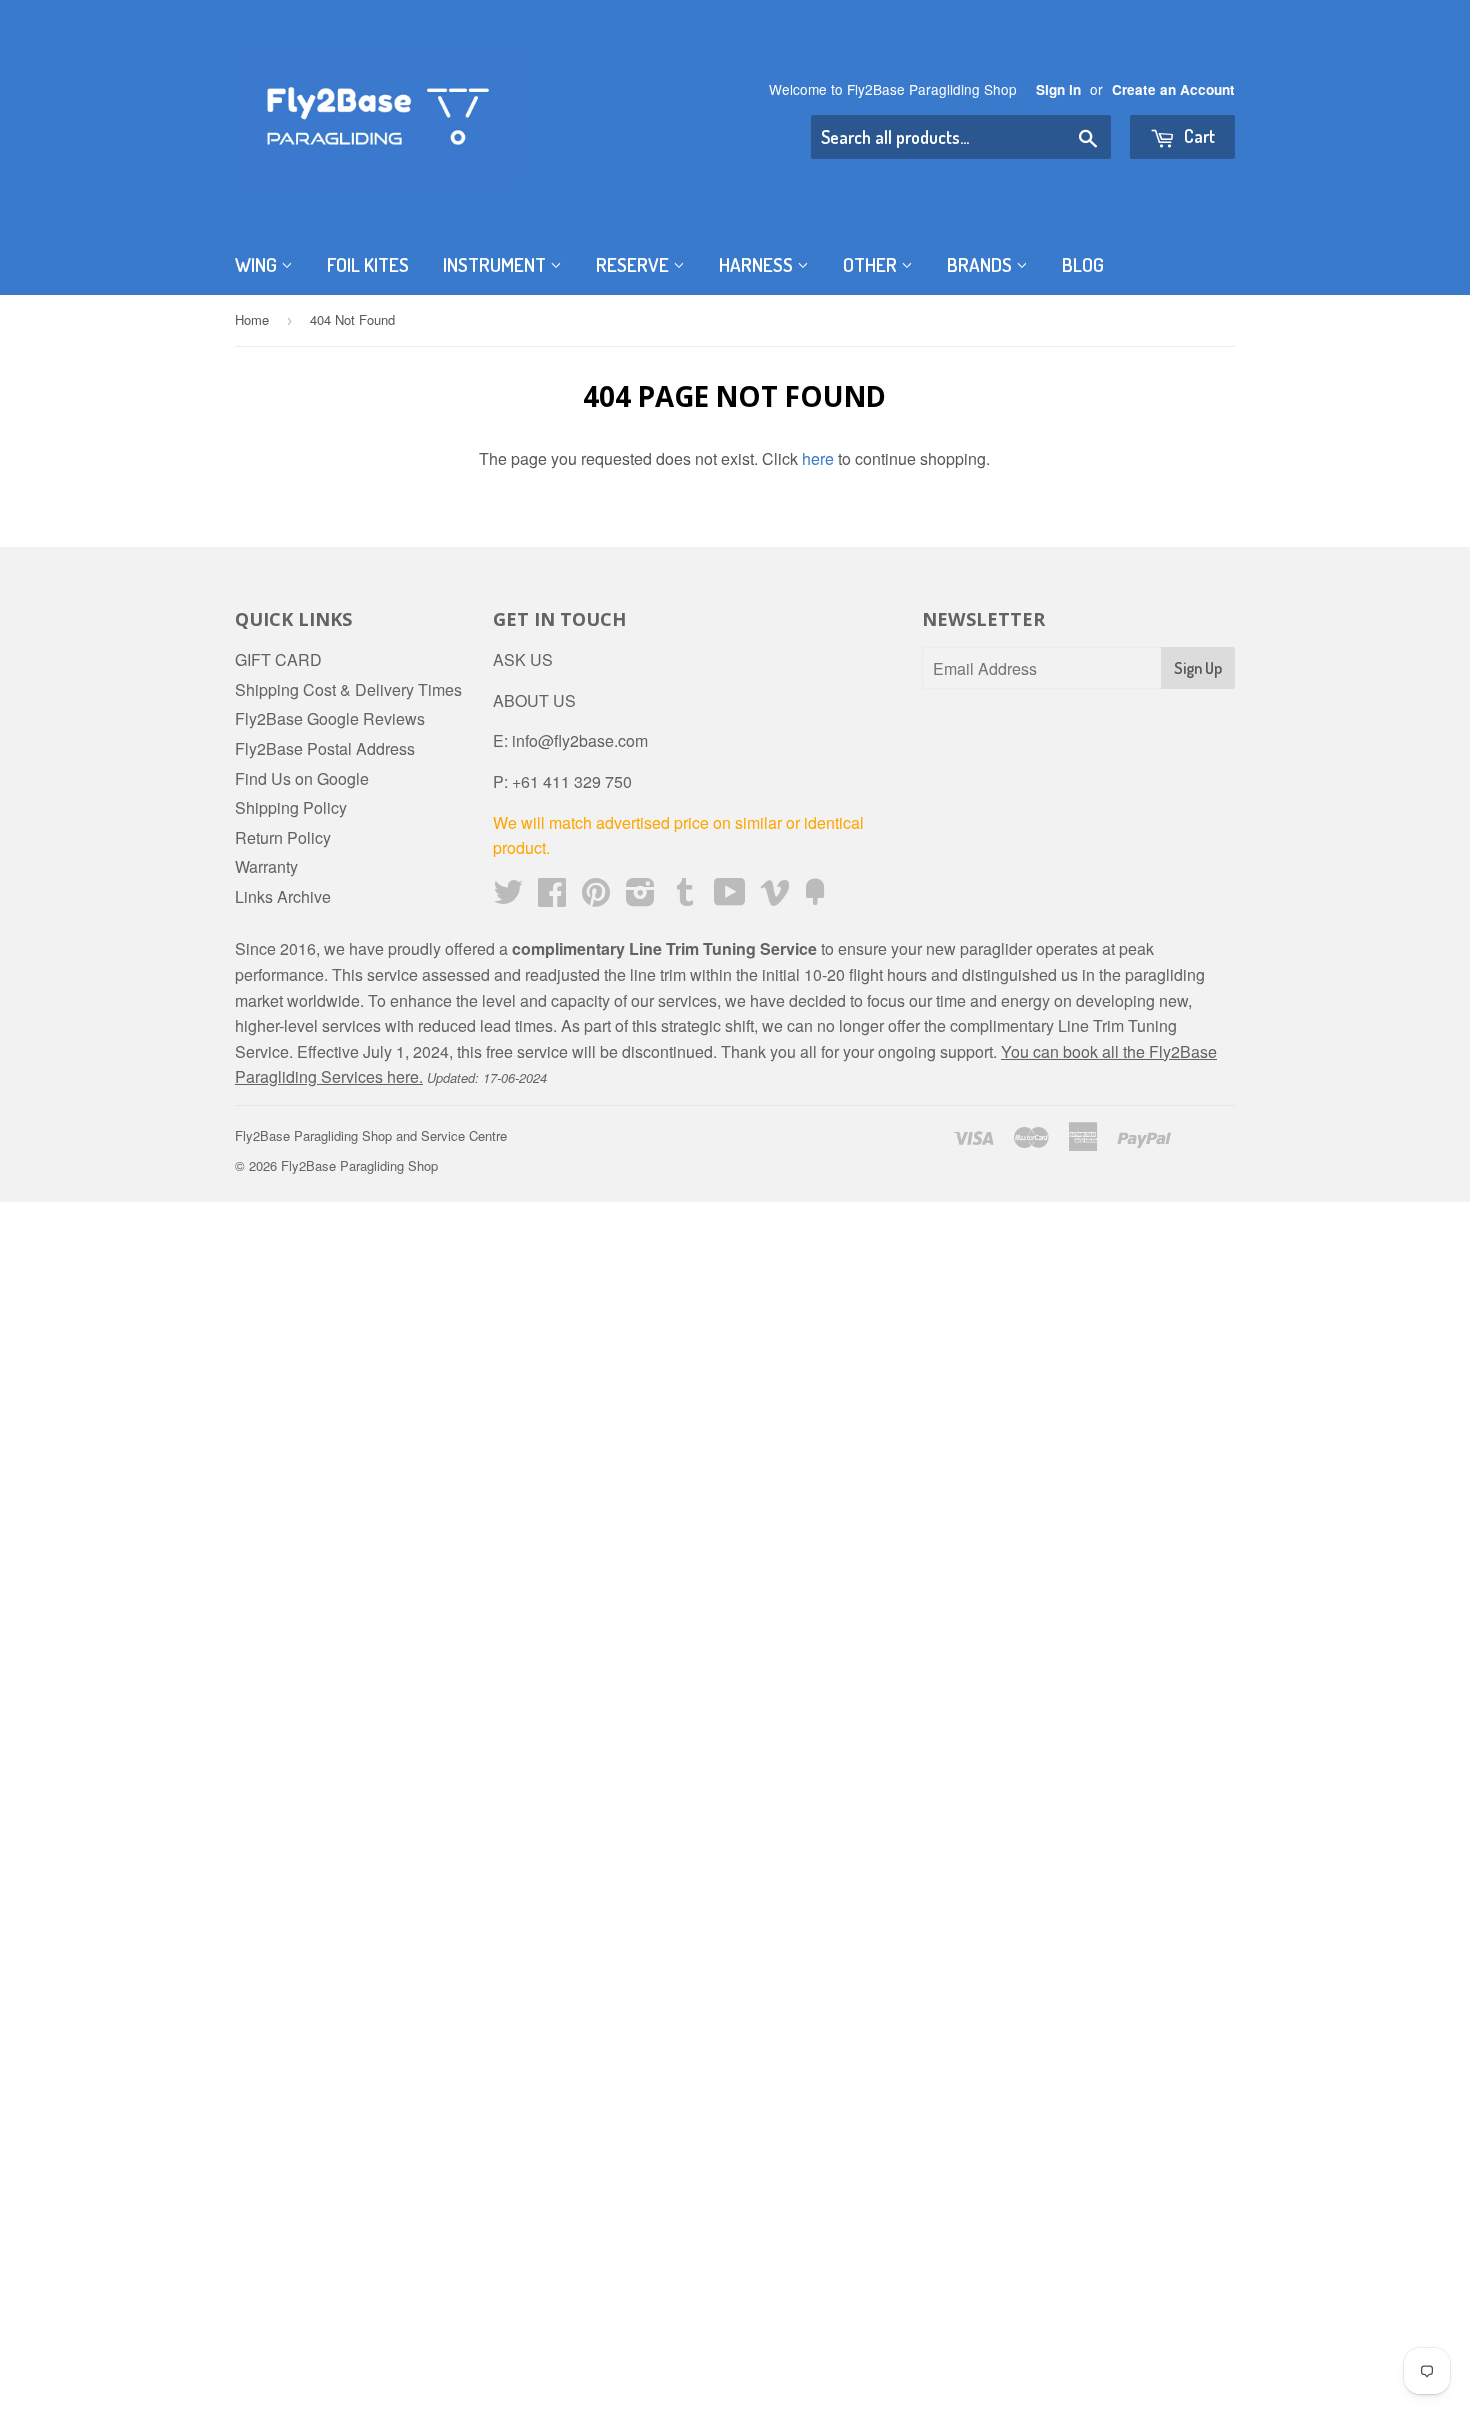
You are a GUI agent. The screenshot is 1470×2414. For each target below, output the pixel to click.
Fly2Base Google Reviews (330, 718)
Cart (1197, 136)
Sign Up (1198, 668)
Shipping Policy (291, 807)
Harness (758, 264)
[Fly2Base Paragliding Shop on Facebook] (552, 897)
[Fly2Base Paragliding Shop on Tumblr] (685, 897)
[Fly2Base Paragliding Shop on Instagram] (640, 897)
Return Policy (283, 837)
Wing (258, 264)
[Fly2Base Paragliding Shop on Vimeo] (775, 897)
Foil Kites (368, 264)
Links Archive (283, 896)
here (818, 458)
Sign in (1058, 89)
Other (872, 264)
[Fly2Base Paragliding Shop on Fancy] (815, 897)
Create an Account (1173, 89)
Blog (1083, 264)
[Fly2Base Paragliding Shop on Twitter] (508, 897)
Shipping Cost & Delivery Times (348, 689)
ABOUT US (534, 700)
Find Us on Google (302, 778)
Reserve (634, 264)
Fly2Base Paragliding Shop (359, 1165)
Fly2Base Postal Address (325, 748)
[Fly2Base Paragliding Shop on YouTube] (730, 897)
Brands (981, 264)
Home (252, 319)
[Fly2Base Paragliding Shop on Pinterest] (596, 897)
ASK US (523, 659)
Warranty (266, 866)
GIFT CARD (278, 659)
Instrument (496, 264)
